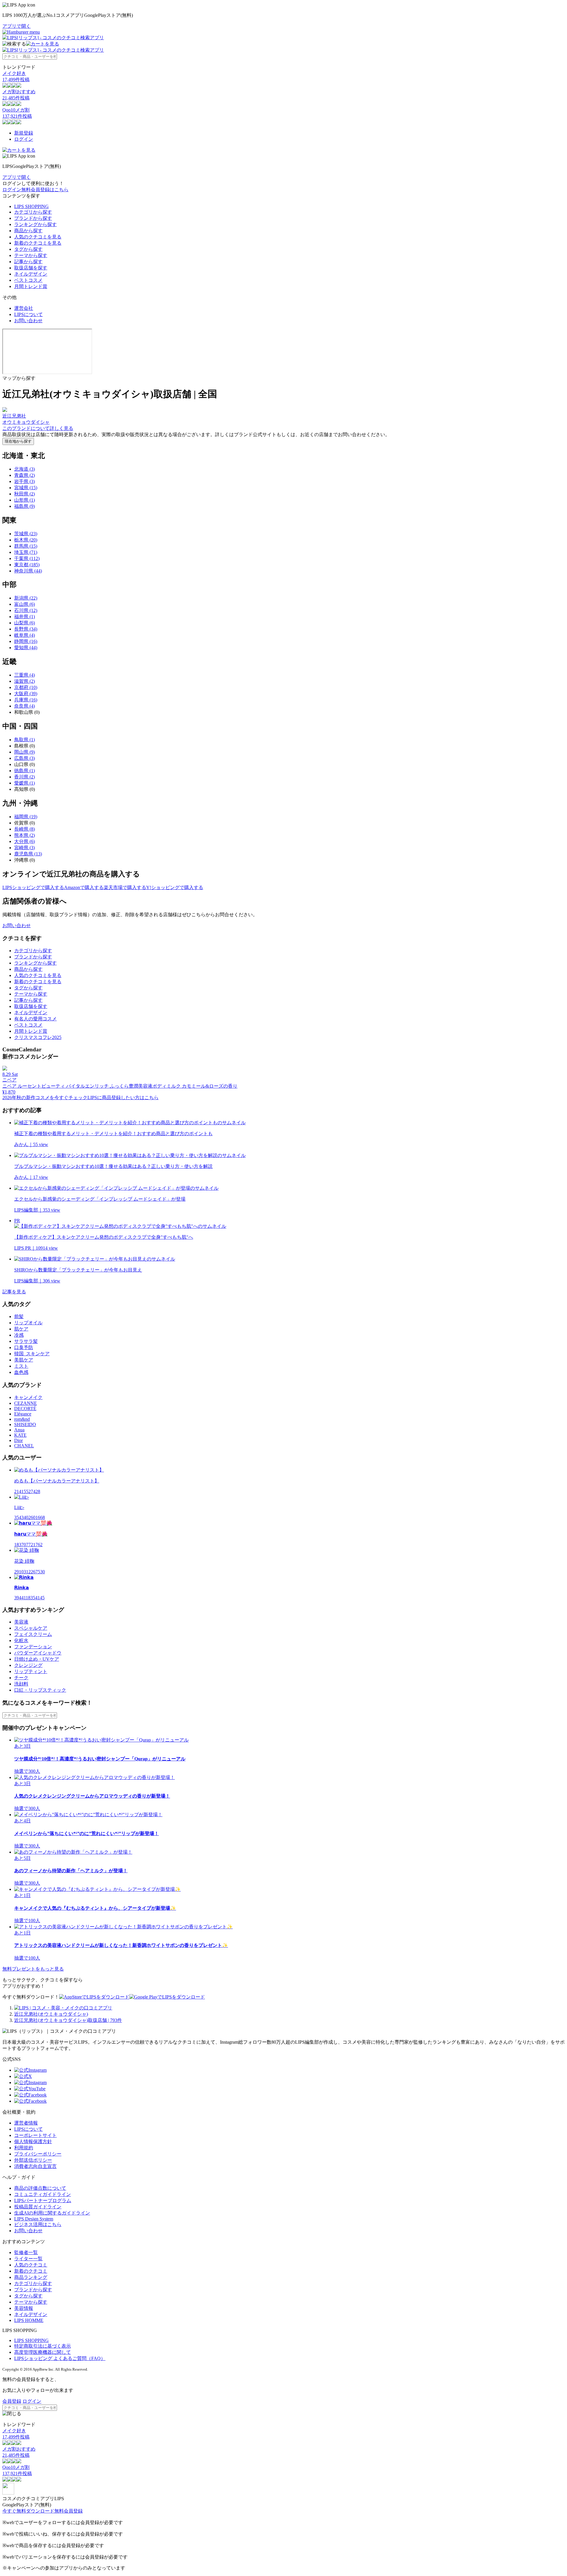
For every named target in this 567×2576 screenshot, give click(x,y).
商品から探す (28, 231)
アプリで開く (17, 26)
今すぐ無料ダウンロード (28, 2511)
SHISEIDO (25, 1424)
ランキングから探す (35, 224)
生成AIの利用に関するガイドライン (52, 2213)
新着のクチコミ (31, 2271)
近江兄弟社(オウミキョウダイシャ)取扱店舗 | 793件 (68, 2020)
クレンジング (28, 1665)
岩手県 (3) (25, 481)
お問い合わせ (28, 321)
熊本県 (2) (25, 835)
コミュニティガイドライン (43, 2194)
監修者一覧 (26, 2252)
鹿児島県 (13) (28, 854)
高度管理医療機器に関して (43, 2352)
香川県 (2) (25, 777)
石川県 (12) (26, 610)
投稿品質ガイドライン (38, 2207)
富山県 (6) (25, 604)
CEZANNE (26, 1403)
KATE (20, 1435)
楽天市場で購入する (125, 887)
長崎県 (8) (25, 829)
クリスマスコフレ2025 (38, 1037)
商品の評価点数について (40, 2188)
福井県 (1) (25, 617)
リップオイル (28, 1323)
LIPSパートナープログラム (43, 2201)
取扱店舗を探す (31, 268)
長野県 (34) (26, 629)
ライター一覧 (28, 2259)
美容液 (21, 1622)
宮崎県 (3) (25, 848)
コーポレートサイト (35, 2135)
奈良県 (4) (25, 706)
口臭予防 (24, 1347)
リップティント (31, 1671)
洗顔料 (21, 1684)
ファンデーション (33, 1647)
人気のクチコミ (31, 2265)
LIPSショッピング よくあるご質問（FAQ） (60, 2358)
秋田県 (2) (25, 494)
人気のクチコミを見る (38, 237)
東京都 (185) (27, 565)
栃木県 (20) (26, 540)
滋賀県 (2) (25, 681)
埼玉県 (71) (26, 552)
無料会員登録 (69, 2511)
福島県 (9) (25, 506)
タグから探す (28, 249)
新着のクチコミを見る (38, 243)
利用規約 (24, 2148)
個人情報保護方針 (33, 2142)
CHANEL (24, 1446)
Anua (19, 1430)
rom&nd (22, 1419)
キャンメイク (28, 1397)
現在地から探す (18, 441)
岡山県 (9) (25, 752)
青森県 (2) (25, 475)
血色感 (21, 1372)
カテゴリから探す (33, 212)
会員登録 (12, 2401)
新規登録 (24, 133)
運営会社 (24, 308)
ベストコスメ (28, 280)
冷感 (19, 1335)
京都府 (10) (26, 687)
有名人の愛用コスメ (35, 1019)
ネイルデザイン (31, 274)
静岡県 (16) (26, 641)
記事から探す (28, 262)
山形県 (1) (25, 500)
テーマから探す (31, 255)
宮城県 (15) (26, 488)
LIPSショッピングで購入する (33, 887)
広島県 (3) (25, 758)
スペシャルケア (31, 1628)
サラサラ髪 (26, 1341)
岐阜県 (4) (25, 635)
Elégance (23, 1414)
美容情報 (24, 2308)
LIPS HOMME (29, 2320)
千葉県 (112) (27, 558)
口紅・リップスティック (40, 1690)
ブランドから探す (33, 218)
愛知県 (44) (26, 648)
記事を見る (14, 1292)
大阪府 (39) (26, 694)
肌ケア (21, 1329)
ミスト (21, 1366)
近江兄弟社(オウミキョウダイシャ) (51, 2014)
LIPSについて (28, 314)
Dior (18, 1440)
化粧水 (21, 1640)
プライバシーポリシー (38, 2154)
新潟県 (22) (26, 598)
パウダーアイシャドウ (38, 1653)
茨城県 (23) (26, 534)
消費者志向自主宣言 (35, 2166)
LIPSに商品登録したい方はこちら (123, 1098)
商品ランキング (31, 2277)
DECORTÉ (25, 1409)
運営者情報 (26, 2123)
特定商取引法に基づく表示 (43, 2346)
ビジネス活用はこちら (38, 2224)
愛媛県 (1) (25, 783)
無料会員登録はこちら (45, 190)
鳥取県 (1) (25, 740)
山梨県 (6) (25, 623)
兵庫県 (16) (26, 700)
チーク (21, 1678)
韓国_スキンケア (32, 1354)
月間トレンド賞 (31, 286)
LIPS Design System (34, 2219)
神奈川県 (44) (28, 571)
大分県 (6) (25, 841)
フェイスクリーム (33, 1634)
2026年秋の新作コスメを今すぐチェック (45, 1098)
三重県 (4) (25, 675)
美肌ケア (24, 1360)
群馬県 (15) (26, 546)
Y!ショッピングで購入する (175, 887)
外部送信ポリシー (33, 2160)
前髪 (19, 1316)
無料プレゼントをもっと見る (33, 1969)
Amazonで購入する (84, 887)
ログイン (24, 139)
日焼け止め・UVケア (37, 1659)
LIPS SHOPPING (31, 206)
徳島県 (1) (25, 771)
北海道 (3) (25, 469)
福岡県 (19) (26, 817)
